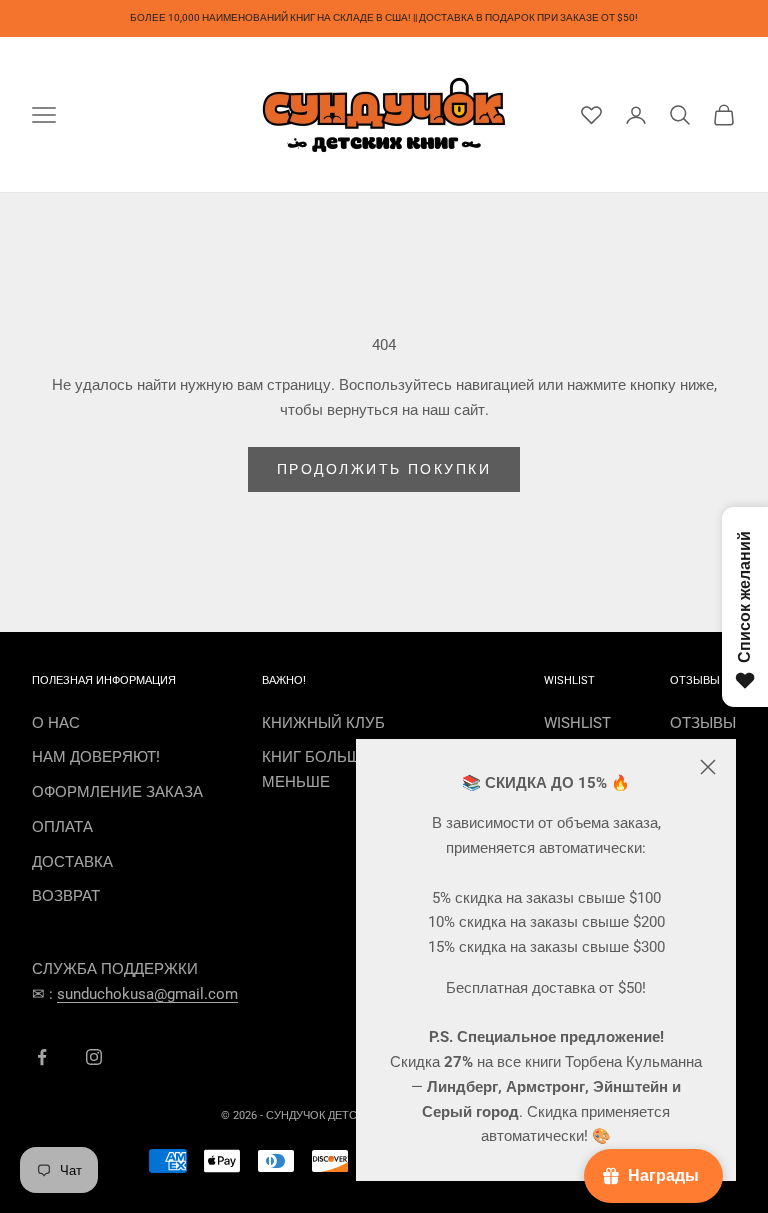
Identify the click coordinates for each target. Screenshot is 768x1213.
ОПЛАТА (62, 827)
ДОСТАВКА (72, 862)
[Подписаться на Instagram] (94, 1057)
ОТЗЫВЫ (703, 723)
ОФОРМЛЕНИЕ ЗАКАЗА (117, 792)
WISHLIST (577, 723)
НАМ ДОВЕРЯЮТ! (96, 757)
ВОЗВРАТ (66, 896)
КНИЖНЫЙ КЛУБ (323, 723)
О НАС (56, 723)
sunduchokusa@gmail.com (147, 994)
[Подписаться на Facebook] (42, 1057)
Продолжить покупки (384, 469)
